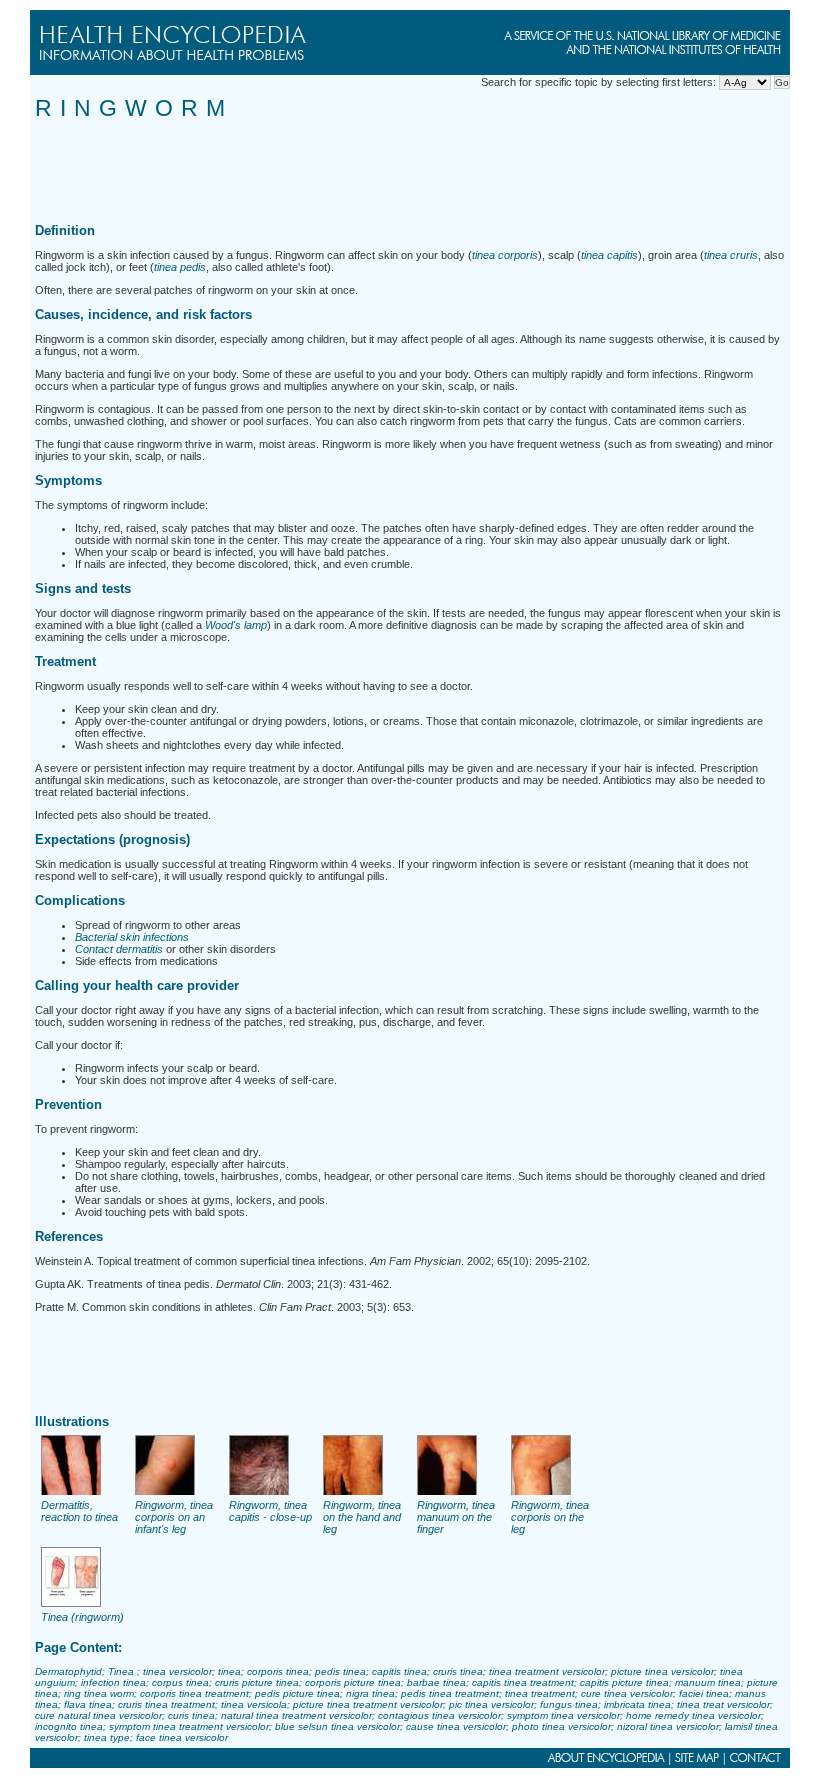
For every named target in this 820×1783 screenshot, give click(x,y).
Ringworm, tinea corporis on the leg (550, 1517)
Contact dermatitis (119, 949)
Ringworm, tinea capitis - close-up (270, 1511)
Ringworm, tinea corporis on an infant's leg (174, 1517)
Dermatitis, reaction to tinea (79, 1511)
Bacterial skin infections (132, 937)
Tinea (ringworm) (82, 1617)
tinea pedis (180, 267)
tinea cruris (731, 255)
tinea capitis (609, 255)
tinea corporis (505, 255)
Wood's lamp (236, 625)
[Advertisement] (399, 167)
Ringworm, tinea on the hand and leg (362, 1517)
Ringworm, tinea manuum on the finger (456, 1517)
